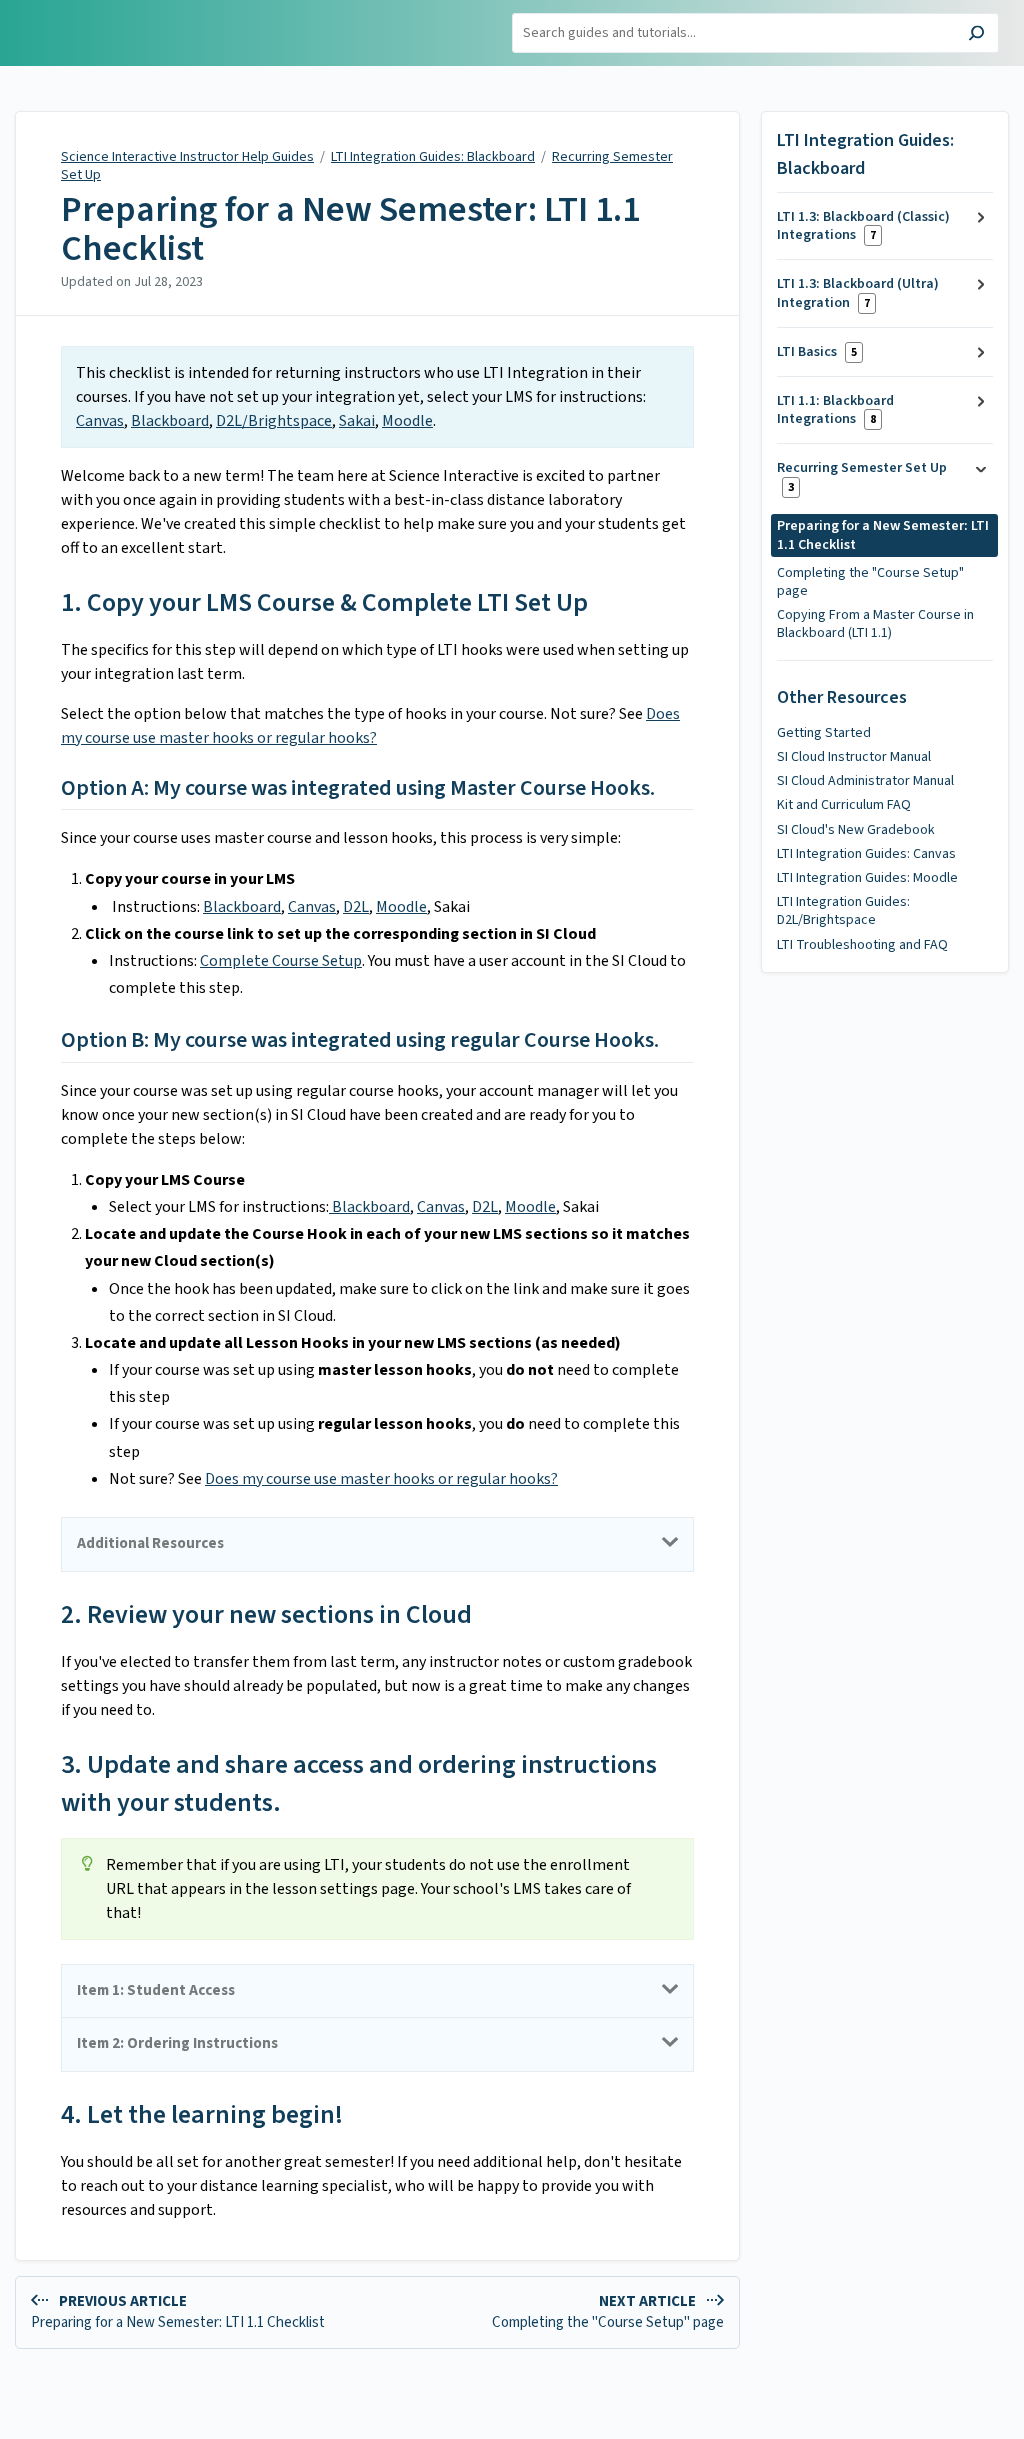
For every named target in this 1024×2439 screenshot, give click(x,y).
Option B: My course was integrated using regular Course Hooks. (360, 1041)
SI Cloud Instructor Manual (854, 757)
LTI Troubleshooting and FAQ (862, 945)
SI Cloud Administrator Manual (865, 781)
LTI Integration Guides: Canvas (866, 854)
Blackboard (170, 421)
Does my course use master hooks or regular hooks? (381, 1479)
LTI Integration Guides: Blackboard (433, 157)
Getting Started (824, 733)
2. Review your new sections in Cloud (266, 1614)
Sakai (357, 421)
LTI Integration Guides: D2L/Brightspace (843, 911)
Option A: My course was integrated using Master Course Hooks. (358, 789)
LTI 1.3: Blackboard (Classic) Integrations (863, 226)
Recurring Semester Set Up (862, 476)
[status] (377, 397)
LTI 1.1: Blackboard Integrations (835, 410)
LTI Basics (817, 352)
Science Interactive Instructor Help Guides (187, 157)
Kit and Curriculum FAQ (844, 805)
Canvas (100, 421)
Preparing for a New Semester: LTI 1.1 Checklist (350, 229)
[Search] (976, 35)
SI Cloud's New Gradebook (856, 830)
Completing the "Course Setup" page (870, 582)
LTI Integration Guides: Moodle (867, 878)
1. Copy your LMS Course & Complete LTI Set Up (324, 602)
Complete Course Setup (281, 961)
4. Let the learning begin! (202, 2114)
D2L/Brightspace (274, 421)
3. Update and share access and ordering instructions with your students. (359, 1783)
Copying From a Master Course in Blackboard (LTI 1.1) (875, 624)
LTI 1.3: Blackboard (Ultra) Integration (858, 293)
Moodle (407, 421)
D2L (356, 907)
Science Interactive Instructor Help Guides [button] (106, 23)
